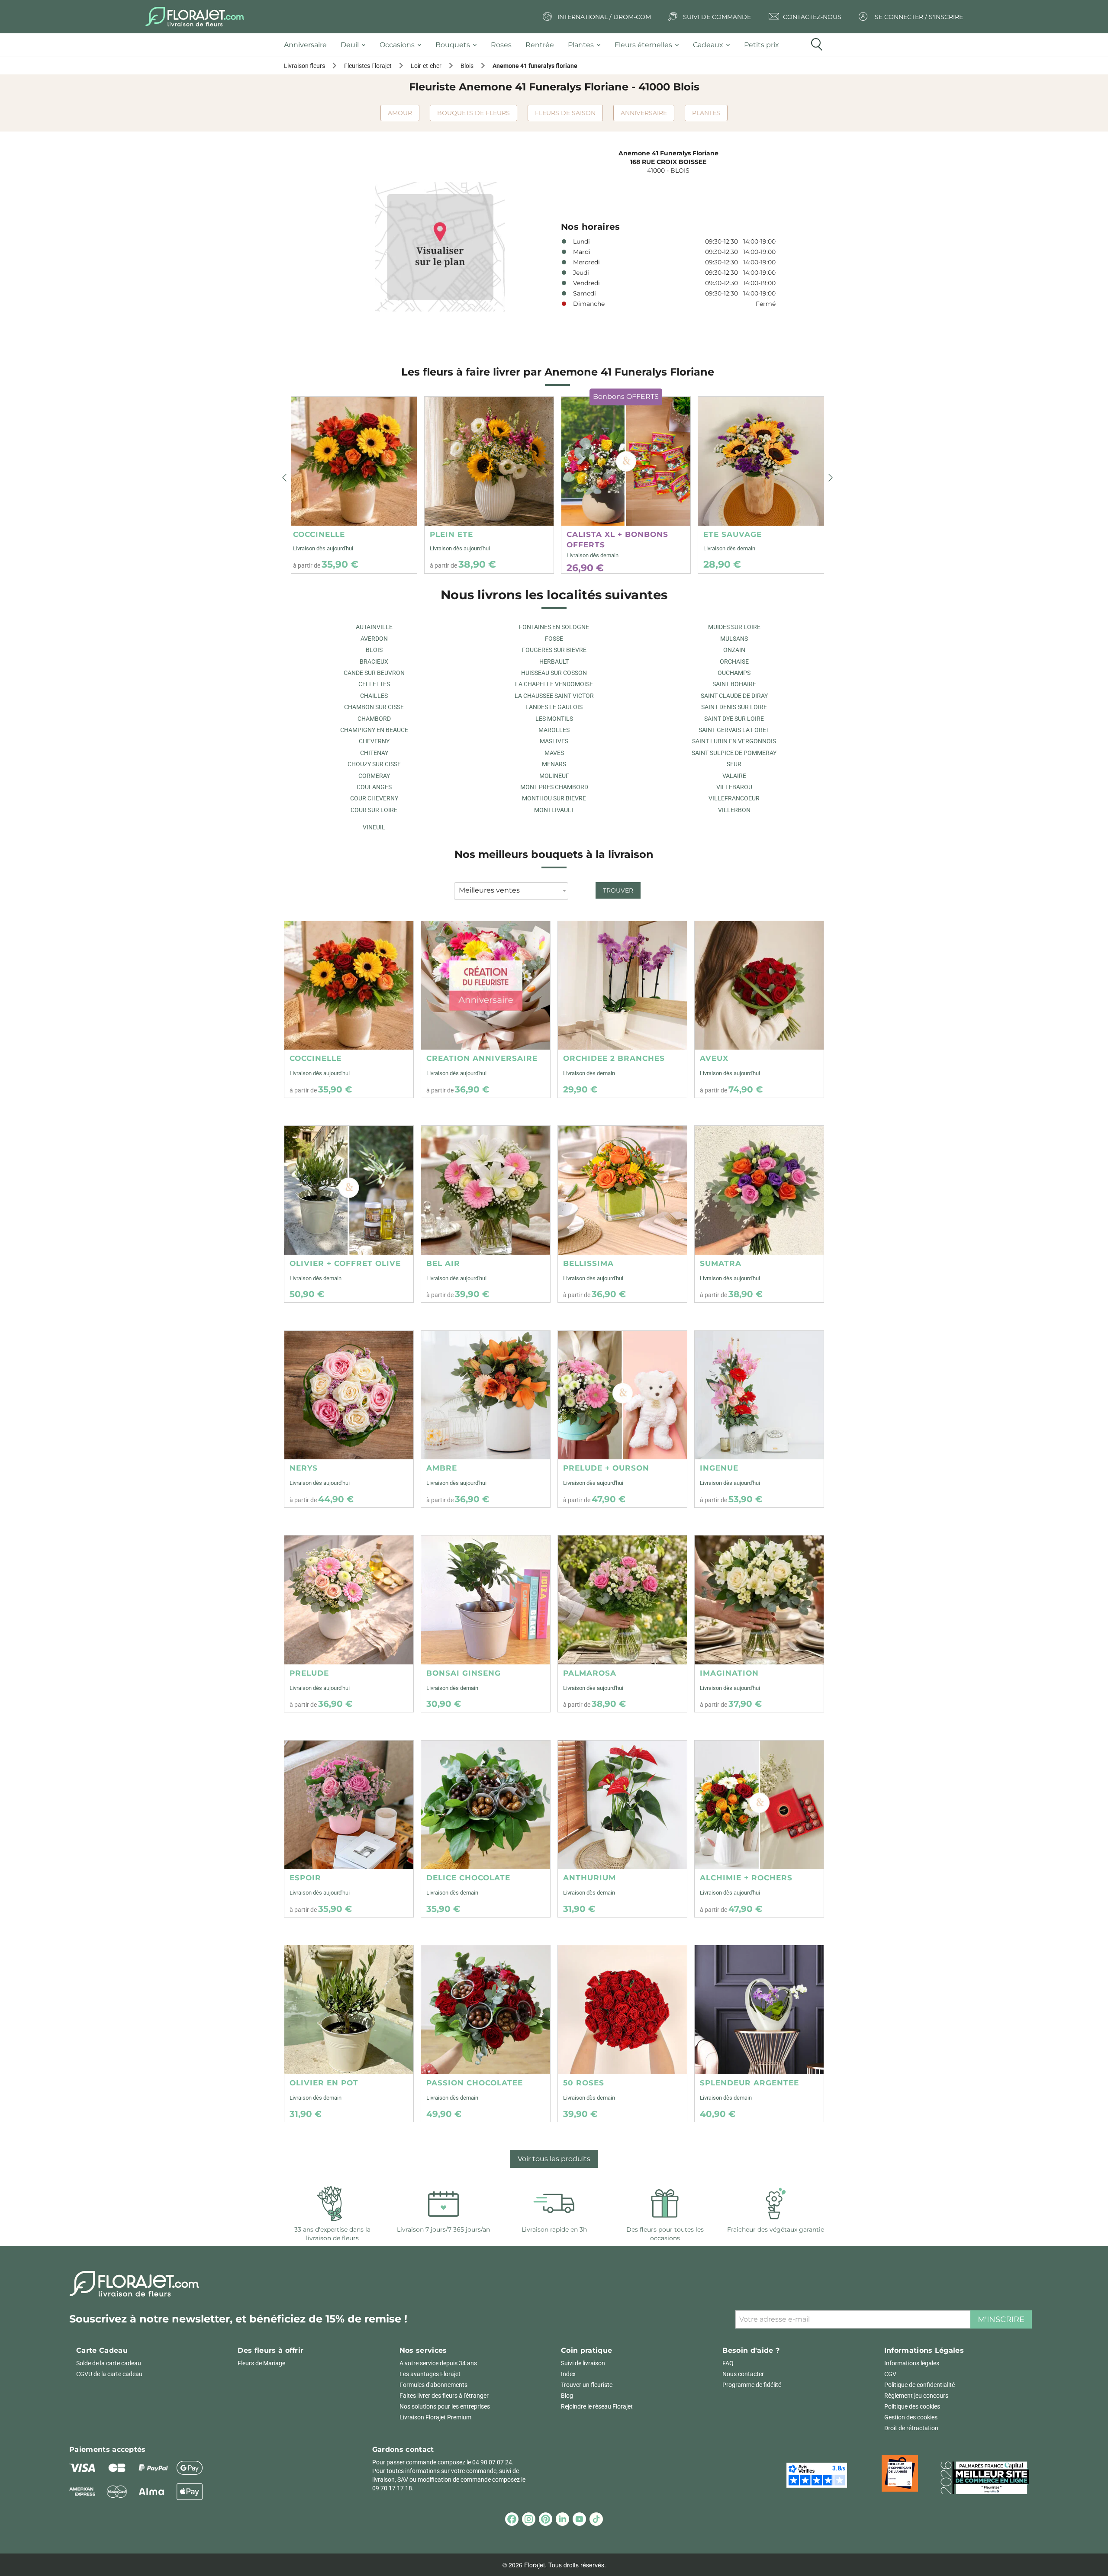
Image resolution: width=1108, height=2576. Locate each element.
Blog (567, 2396)
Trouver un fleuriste (587, 2385)
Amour (400, 113)
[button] (284, 478)
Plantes (706, 113)
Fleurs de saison (565, 113)
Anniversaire (644, 113)
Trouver (618, 890)
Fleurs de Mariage (261, 2363)
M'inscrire (1001, 2319)
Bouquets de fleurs (473, 113)
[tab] (309, 45)
